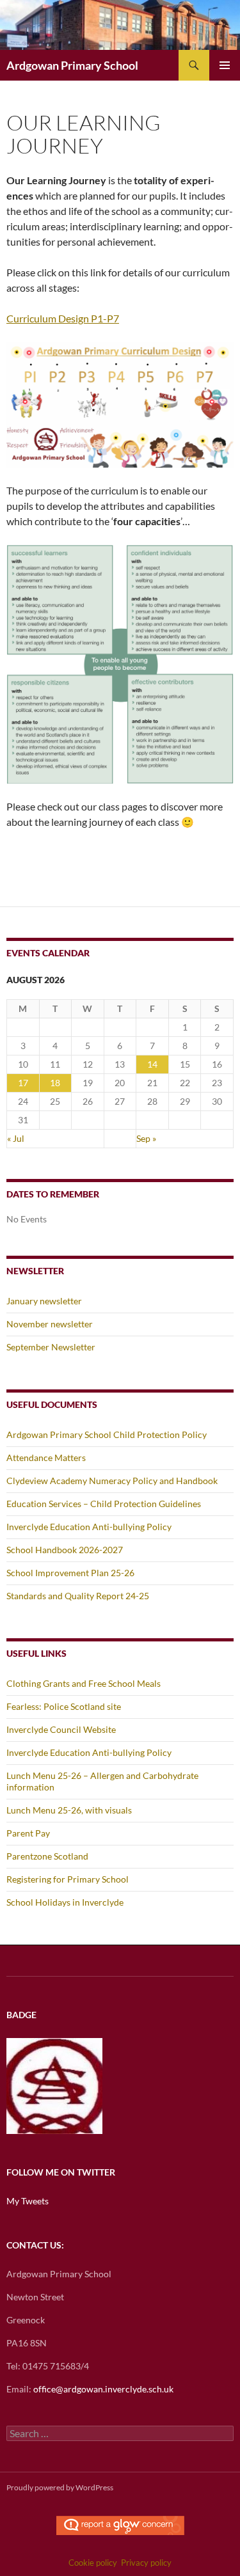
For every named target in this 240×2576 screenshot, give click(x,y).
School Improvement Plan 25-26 (70, 1573)
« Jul (16, 1138)
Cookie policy (93, 2563)
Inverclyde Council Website (61, 1729)
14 (152, 1064)
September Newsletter (51, 1347)
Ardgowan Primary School (72, 65)
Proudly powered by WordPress (60, 2487)
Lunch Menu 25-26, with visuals (69, 1810)
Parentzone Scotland (47, 1856)
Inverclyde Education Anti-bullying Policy (89, 1527)
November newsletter (50, 1324)
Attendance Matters (46, 1458)
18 (55, 1083)
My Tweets (28, 2201)
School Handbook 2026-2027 (65, 1550)
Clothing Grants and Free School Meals (84, 1683)
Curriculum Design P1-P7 (63, 318)
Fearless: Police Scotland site (64, 1706)
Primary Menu (225, 65)
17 (23, 1083)
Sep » (146, 1138)
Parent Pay (28, 1833)
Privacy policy (146, 2563)
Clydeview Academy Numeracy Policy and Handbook (112, 1481)
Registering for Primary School (68, 1879)
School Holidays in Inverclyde (65, 1902)
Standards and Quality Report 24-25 (78, 1596)
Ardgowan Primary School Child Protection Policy (107, 1434)
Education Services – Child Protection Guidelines (104, 1504)
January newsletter (44, 1301)
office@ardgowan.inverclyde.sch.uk (103, 2389)
